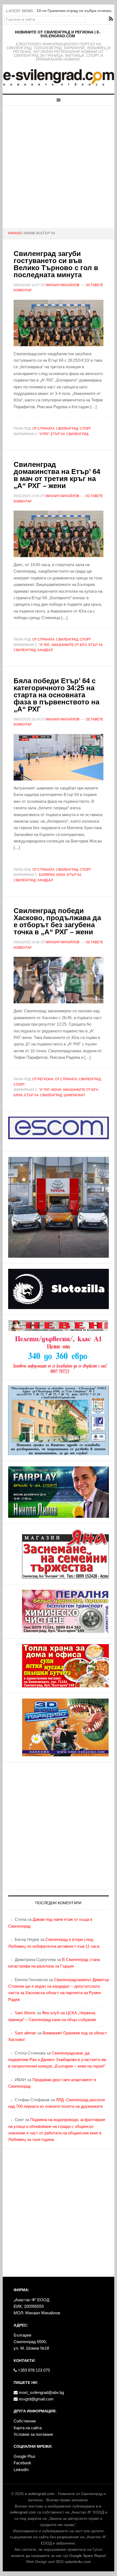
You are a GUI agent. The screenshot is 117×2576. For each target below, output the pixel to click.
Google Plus (24, 2456)
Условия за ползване (33, 2434)
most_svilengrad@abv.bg (41, 2392)
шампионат (74, 1095)
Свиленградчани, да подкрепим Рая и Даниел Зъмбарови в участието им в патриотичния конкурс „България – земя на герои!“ (57, 2060)
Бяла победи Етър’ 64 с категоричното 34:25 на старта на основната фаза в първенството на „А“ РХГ (56, 695)
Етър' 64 (58, 434)
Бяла (61, 875)
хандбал (45, 650)
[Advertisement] (59, 167)
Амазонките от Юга (69, 645)
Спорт (85, 429)
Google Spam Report (88, 2556)
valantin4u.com (78, 2562)
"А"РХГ (44, 434)
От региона (43, 1079)
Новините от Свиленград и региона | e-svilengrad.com (58, 34)
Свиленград (67, 429)
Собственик (25, 2421)
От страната (43, 429)
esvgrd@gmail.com (36, 2399)
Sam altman (25, 2033)
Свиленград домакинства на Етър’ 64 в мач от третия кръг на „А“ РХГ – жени (57, 475)
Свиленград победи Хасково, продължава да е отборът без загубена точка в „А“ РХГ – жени (57, 921)
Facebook (22, 2463)
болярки (47, 875)
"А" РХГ (44, 645)
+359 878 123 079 (33, 2370)
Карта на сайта (28, 2428)
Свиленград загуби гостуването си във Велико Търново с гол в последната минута (56, 264)
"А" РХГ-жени (50, 1090)
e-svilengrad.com (40, 2494)
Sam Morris (25, 2013)
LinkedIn (21, 2470)
